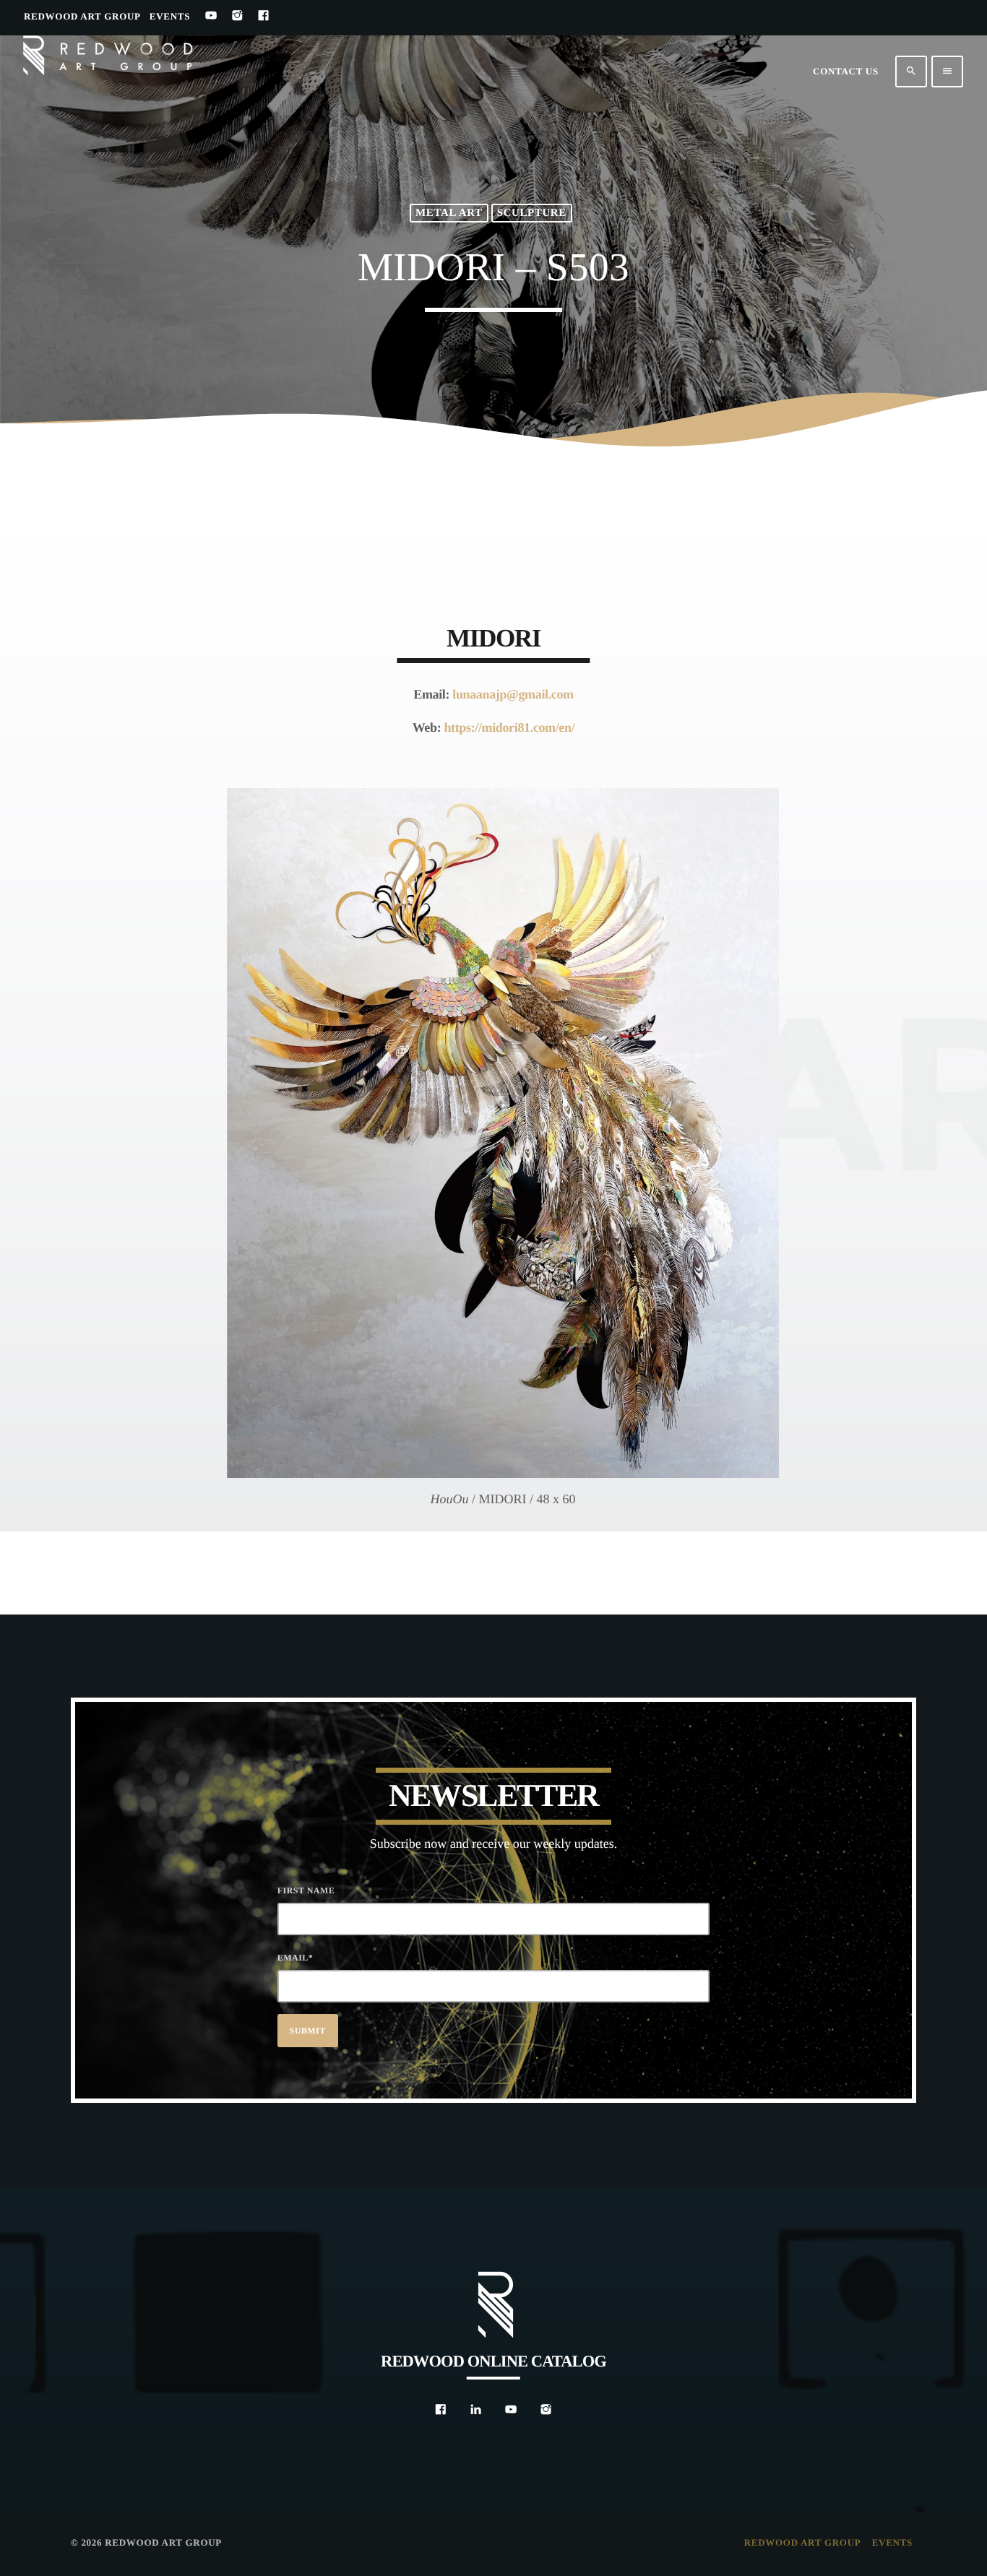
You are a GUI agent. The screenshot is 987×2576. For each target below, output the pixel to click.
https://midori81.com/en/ (509, 727)
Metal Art (449, 213)
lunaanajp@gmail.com (513, 694)
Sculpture (532, 213)
